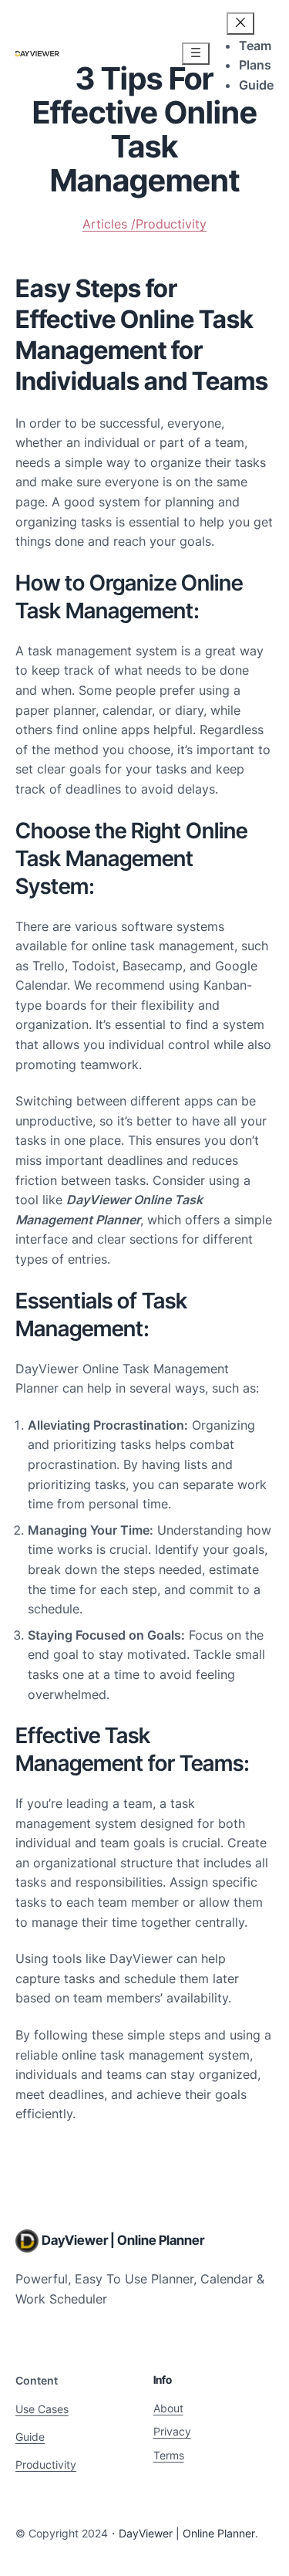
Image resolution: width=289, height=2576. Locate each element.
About (168, 2408)
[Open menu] (196, 54)
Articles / (109, 224)
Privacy (172, 2431)
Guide (30, 2437)
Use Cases (42, 2409)
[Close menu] (240, 24)
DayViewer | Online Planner (123, 2240)
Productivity (171, 224)
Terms (169, 2455)
